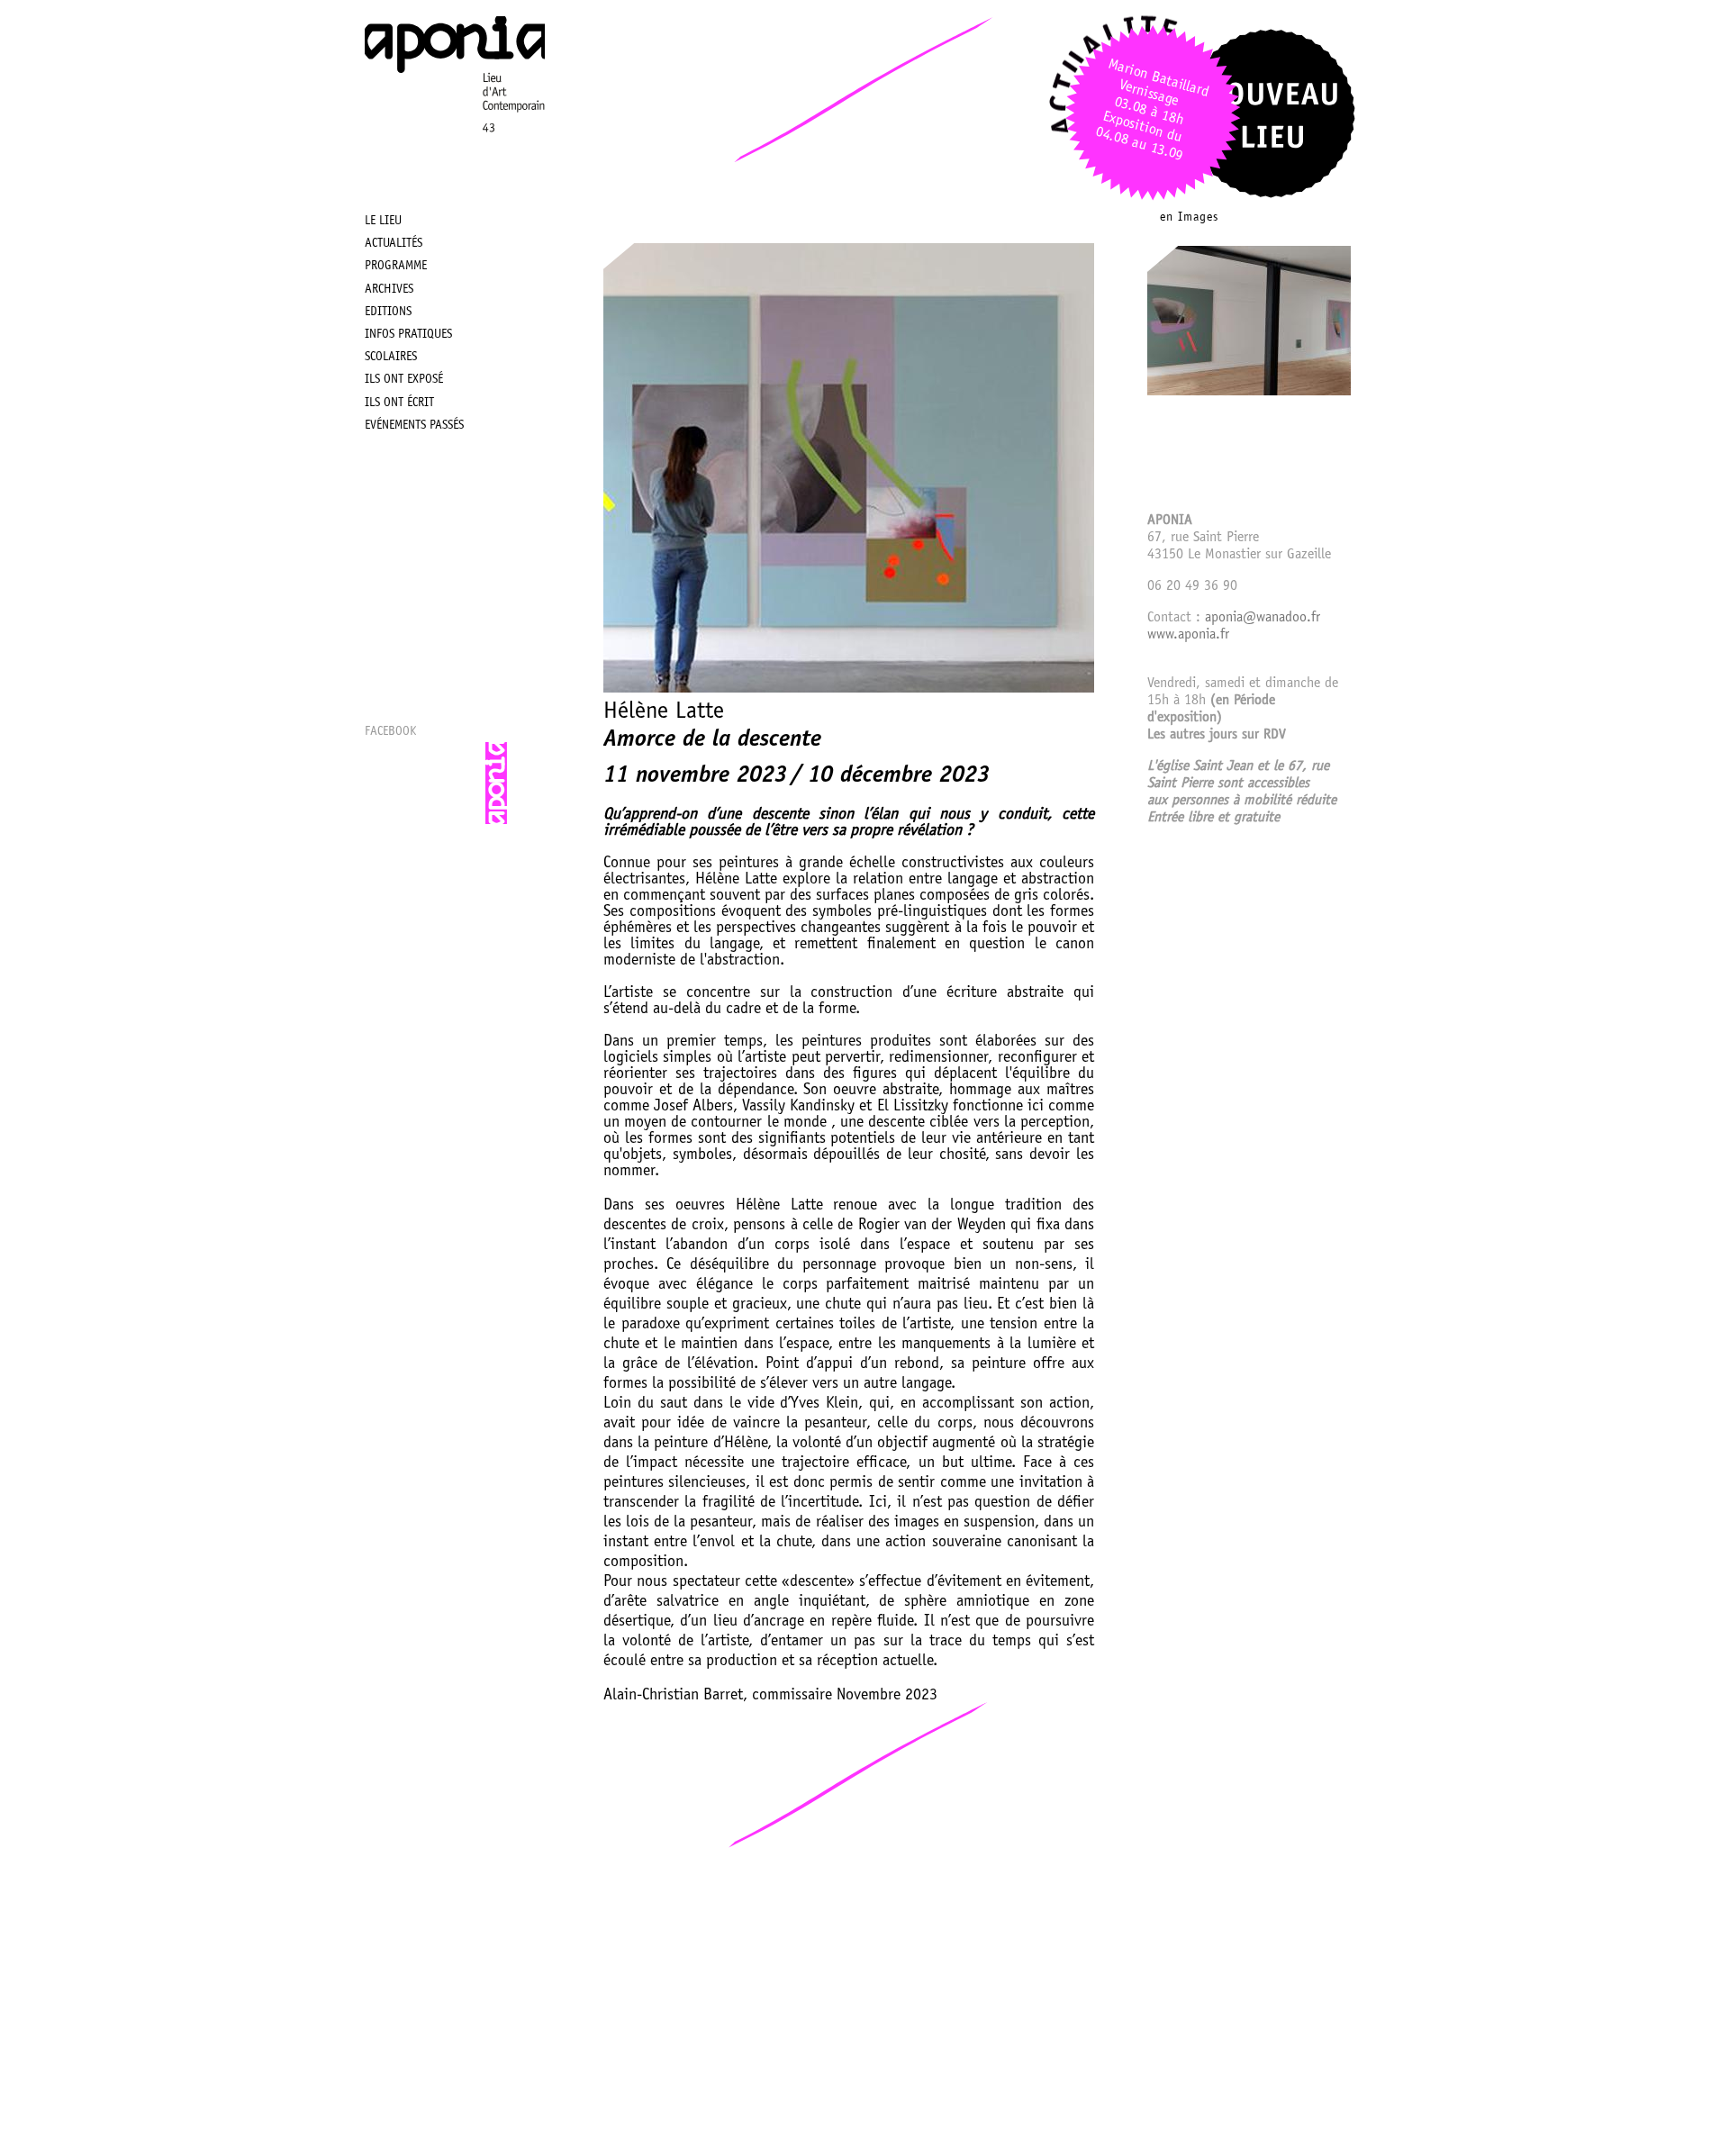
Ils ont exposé (404, 380)
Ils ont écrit (399, 403)
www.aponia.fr (1188, 635)
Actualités (394, 244)
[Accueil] (455, 159)
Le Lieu (383, 222)
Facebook (390, 732)
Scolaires (391, 358)
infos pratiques (408, 335)
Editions (388, 313)
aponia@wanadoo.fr (1263, 618)
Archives (389, 290)
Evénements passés (414, 426)
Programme (396, 267)
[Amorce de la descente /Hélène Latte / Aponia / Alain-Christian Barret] (1249, 392)
